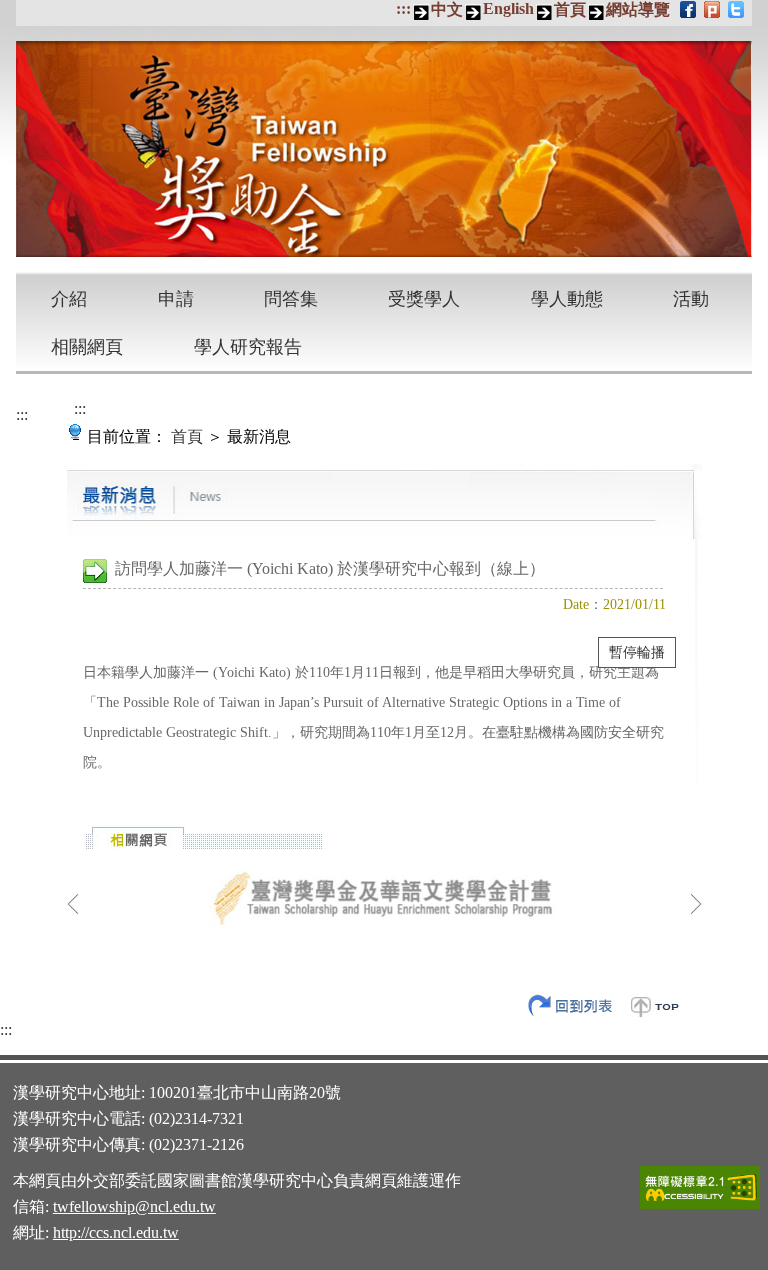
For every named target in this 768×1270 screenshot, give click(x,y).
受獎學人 (424, 299)
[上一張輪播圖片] (73, 904)
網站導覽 (638, 9)
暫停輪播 (637, 652)
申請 (176, 299)
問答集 (291, 299)
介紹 (69, 299)
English (508, 8)
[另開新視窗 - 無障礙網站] (700, 1206)
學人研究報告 (248, 347)
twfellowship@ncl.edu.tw (134, 1206)
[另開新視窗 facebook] (689, 9)
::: (403, 8)
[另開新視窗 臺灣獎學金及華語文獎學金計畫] (384, 899)
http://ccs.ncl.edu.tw (116, 1232)
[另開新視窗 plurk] (713, 9)
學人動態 (567, 299)
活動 (691, 299)
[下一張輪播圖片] (696, 904)
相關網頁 (87, 347)
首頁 (570, 9)
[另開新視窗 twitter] (737, 9)
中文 (447, 9)
